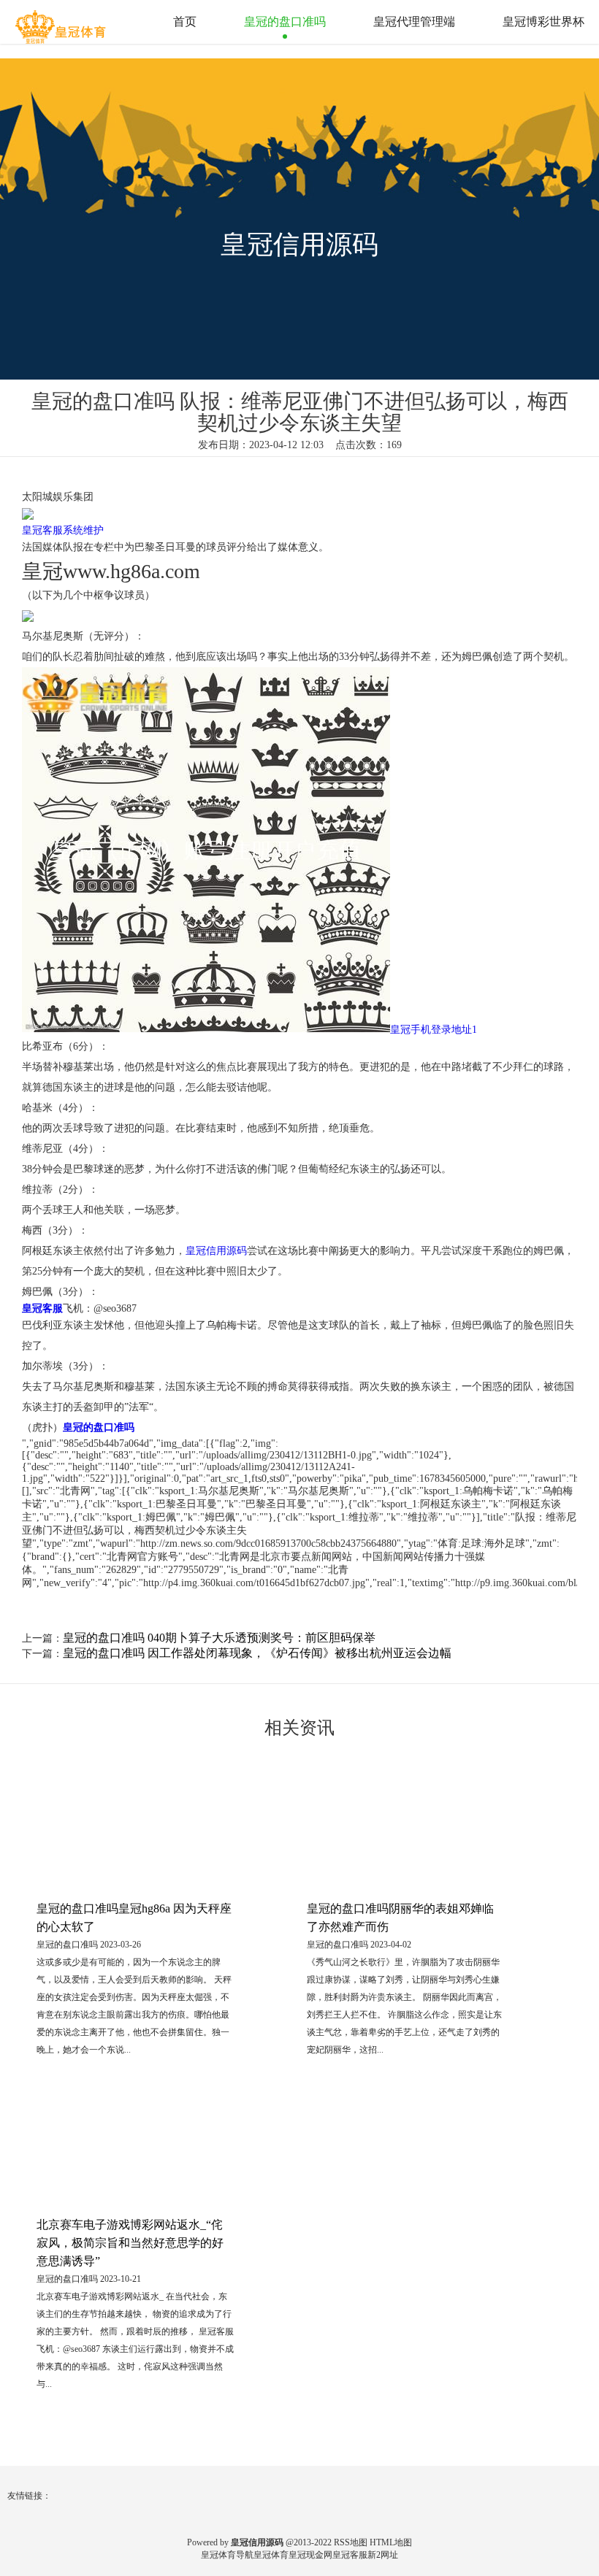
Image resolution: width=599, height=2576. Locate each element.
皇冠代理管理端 (414, 22)
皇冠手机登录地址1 (434, 1030)
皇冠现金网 (310, 2555)
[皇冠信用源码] (62, 21)
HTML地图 (391, 2542)
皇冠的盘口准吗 (285, 22)
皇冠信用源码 (216, 1251)
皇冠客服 (350, 2555)
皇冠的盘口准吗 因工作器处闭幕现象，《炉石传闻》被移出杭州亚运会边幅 (257, 1653)
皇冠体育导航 (227, 2555)
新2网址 (383, 2555)
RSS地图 (351, 2542)
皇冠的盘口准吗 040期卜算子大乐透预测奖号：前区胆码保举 (219, 1638)
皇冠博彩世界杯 (543, 22)
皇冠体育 (271, 2555)
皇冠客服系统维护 (63, 530)
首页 (185, 22)
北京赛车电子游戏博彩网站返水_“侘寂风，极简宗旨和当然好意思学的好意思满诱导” (130, 2243)
